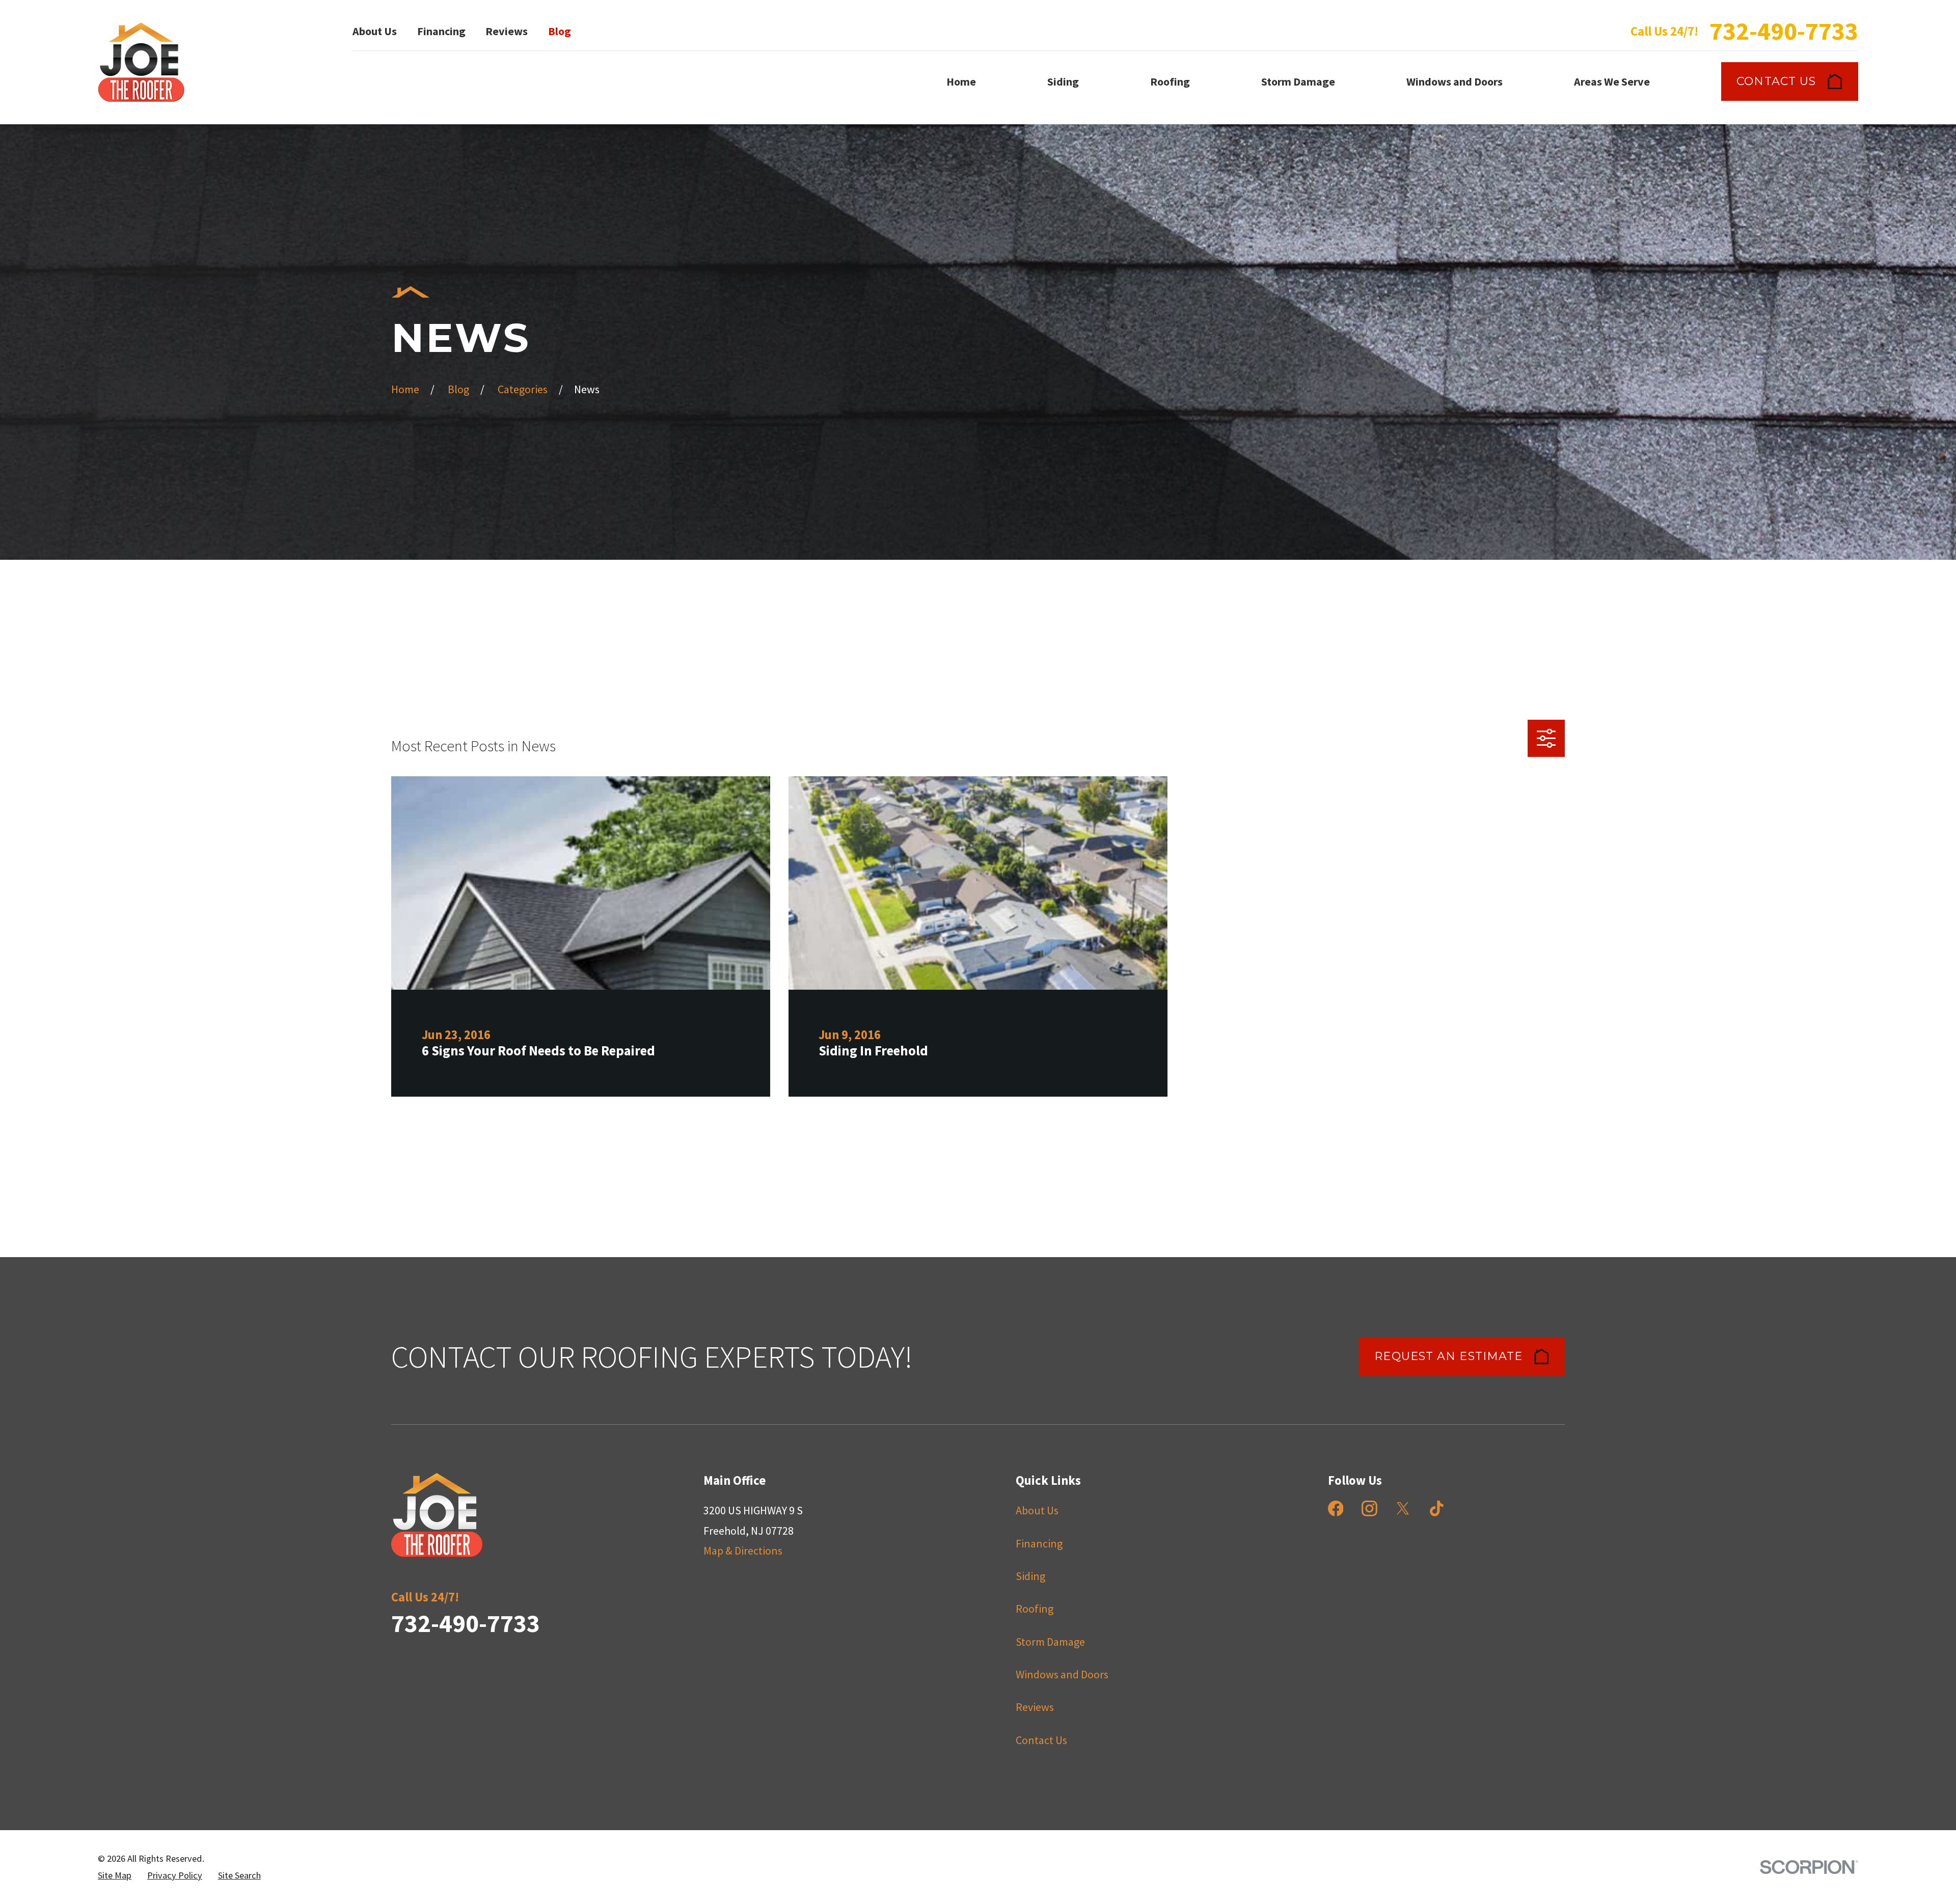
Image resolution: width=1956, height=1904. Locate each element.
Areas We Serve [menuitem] (1612, 81)
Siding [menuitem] (1063, 81)
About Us (375, 31)
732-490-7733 (1784, 31)
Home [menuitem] (961, 81)
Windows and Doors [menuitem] (1455, 81)
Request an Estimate (1448, 1356)
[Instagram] (1369, 1508)
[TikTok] (1437, 1508)
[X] (1403, 1508)
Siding (1030, 1576)
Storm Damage (1050, 1642)
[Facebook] (1336, 1508)
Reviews (507, 31)
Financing (441, 31)
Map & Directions (743, 1551)
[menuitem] (115, 1876)
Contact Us (1776, 81)
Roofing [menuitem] (1170, 81)
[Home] (141, 62)
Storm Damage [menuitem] (1298, 81)
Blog (560, 31)
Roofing (1035, 1609)
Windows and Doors (1062, 1674)
